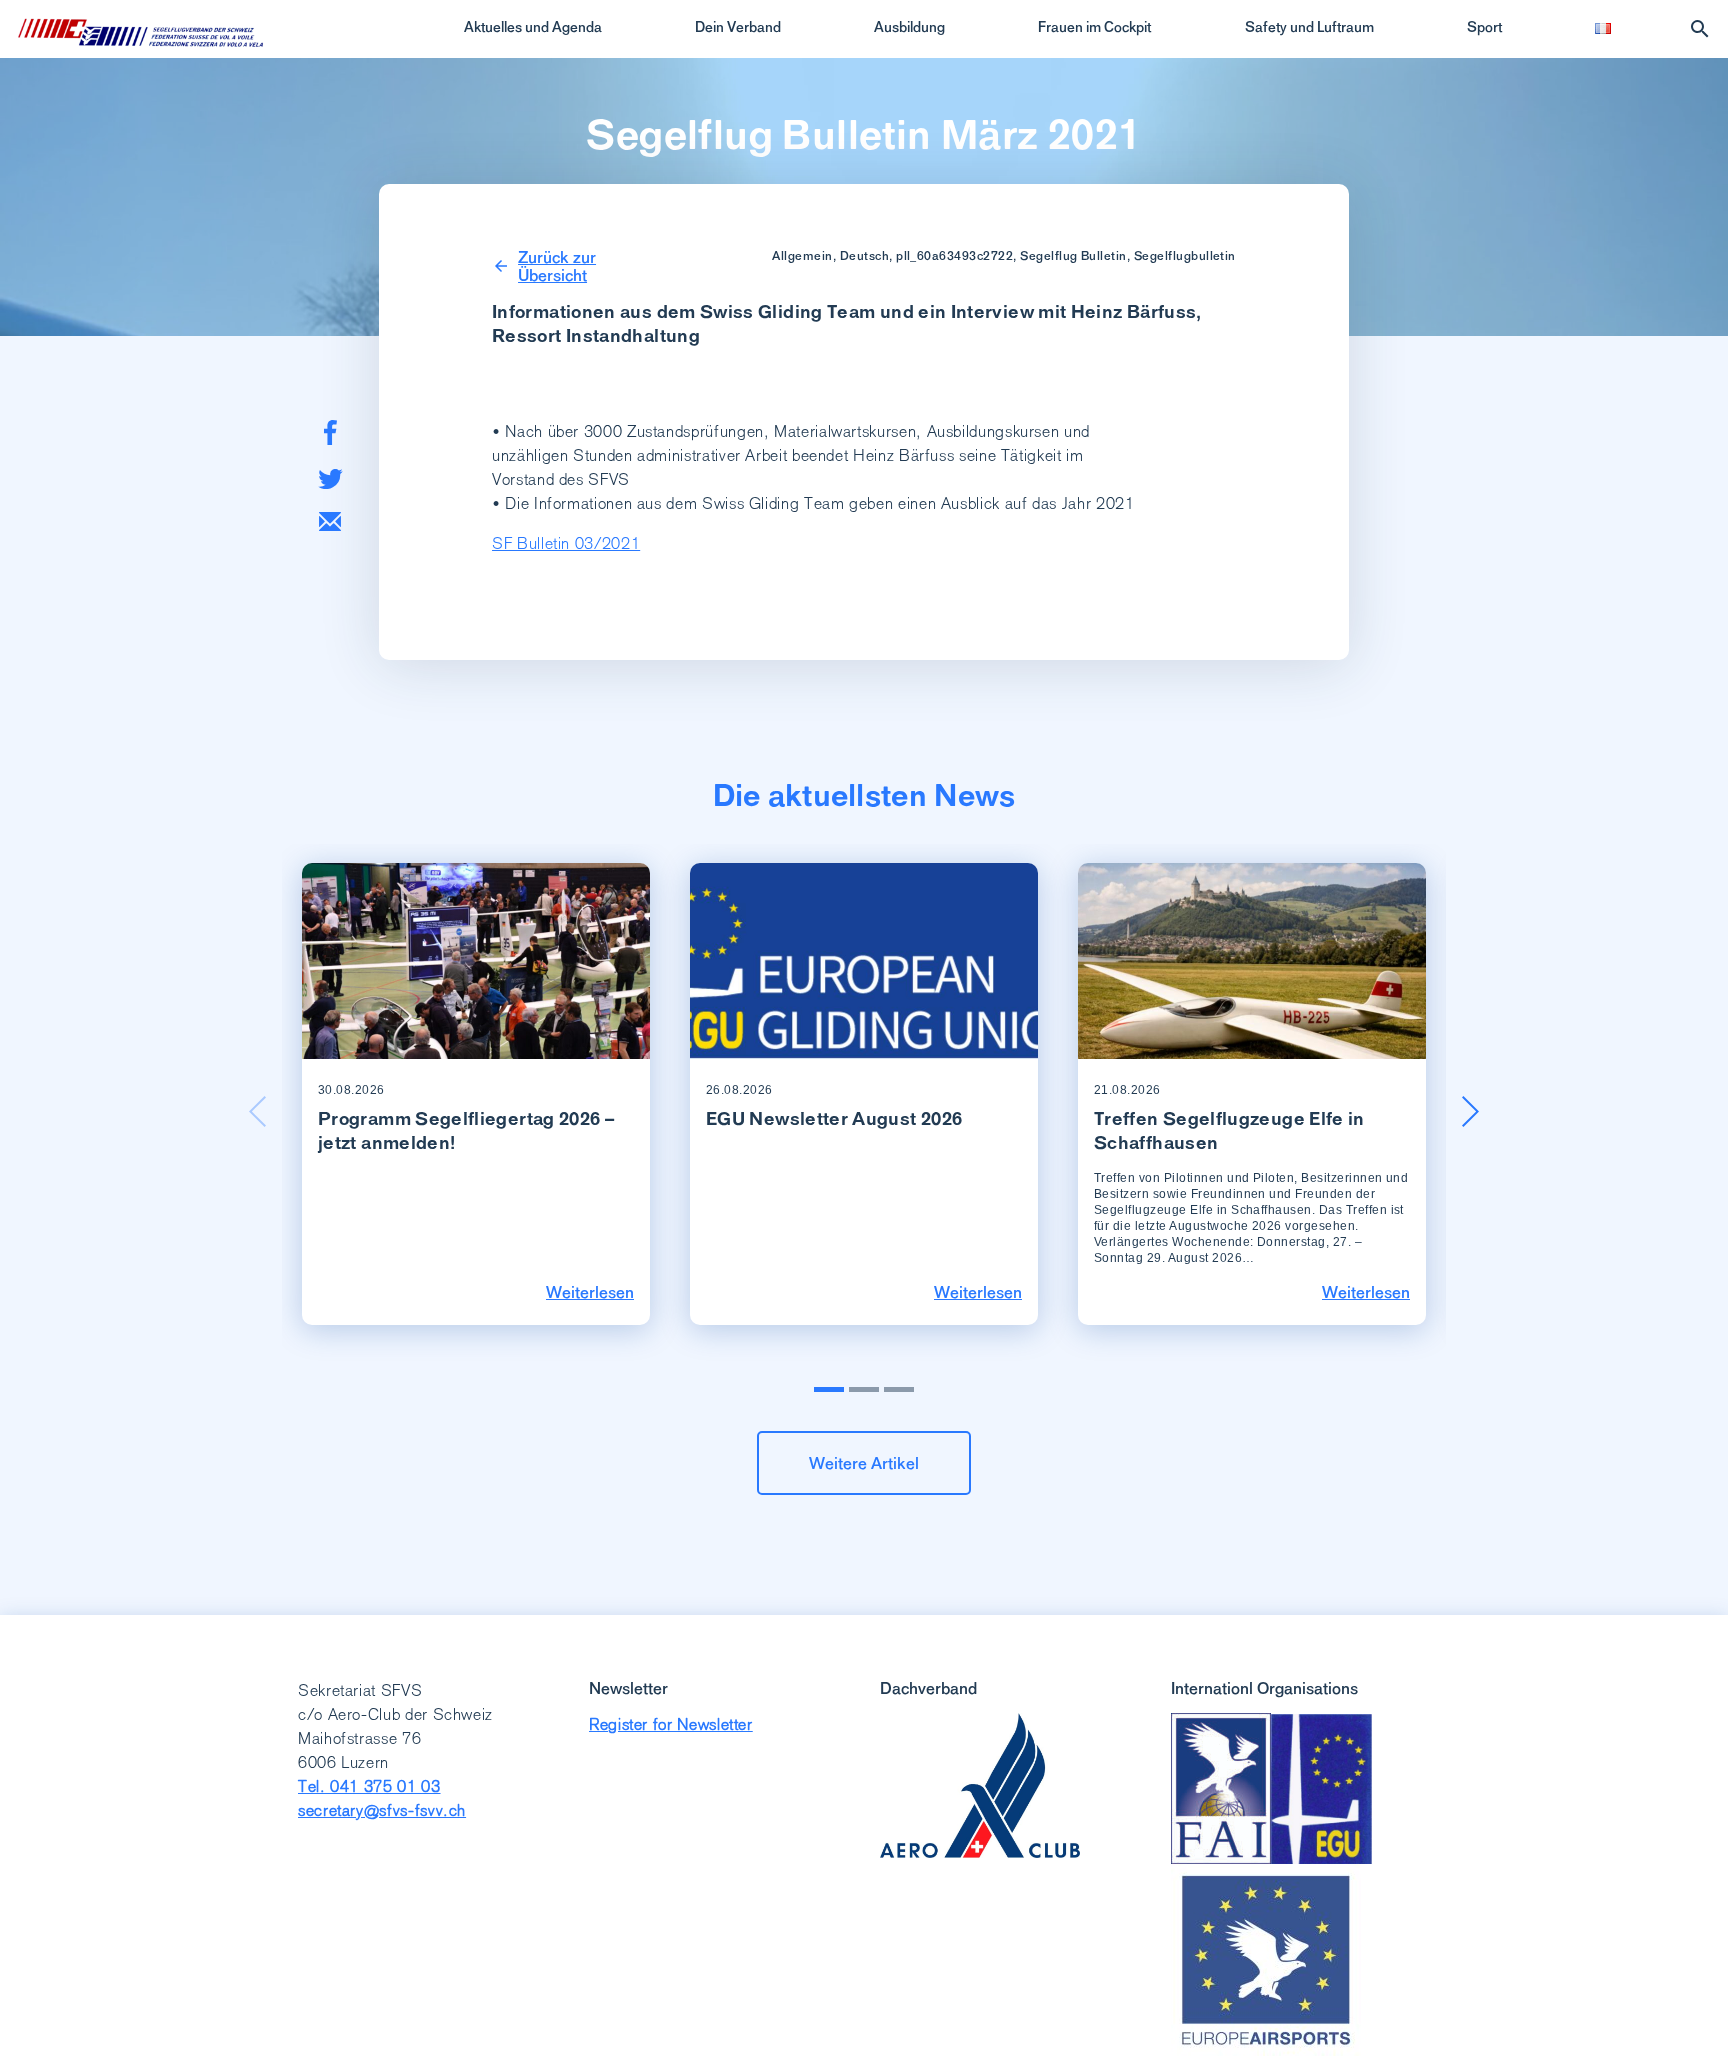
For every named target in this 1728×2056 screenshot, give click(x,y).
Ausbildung (909, 27)
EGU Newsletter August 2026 (834, 1118)
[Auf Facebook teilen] (330, 432)
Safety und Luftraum (1309, 27)
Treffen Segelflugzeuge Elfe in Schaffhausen (1229, 1130)
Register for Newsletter (671, 1724)
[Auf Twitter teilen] (330, 478)
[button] (1470, 1111)
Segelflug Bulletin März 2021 (863, 135)
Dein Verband (738, 27)
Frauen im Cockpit (1094, 27)
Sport (1484, 27)
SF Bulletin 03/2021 (566, 543)
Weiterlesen (590, 1292)
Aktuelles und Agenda (533, 27)
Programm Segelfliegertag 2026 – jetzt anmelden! (466, 1130)
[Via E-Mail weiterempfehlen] (330, 521)
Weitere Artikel (864, 1463)
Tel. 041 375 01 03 (369, 1786)
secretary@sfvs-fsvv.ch (382, 1810)
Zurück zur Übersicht (557, 266)
